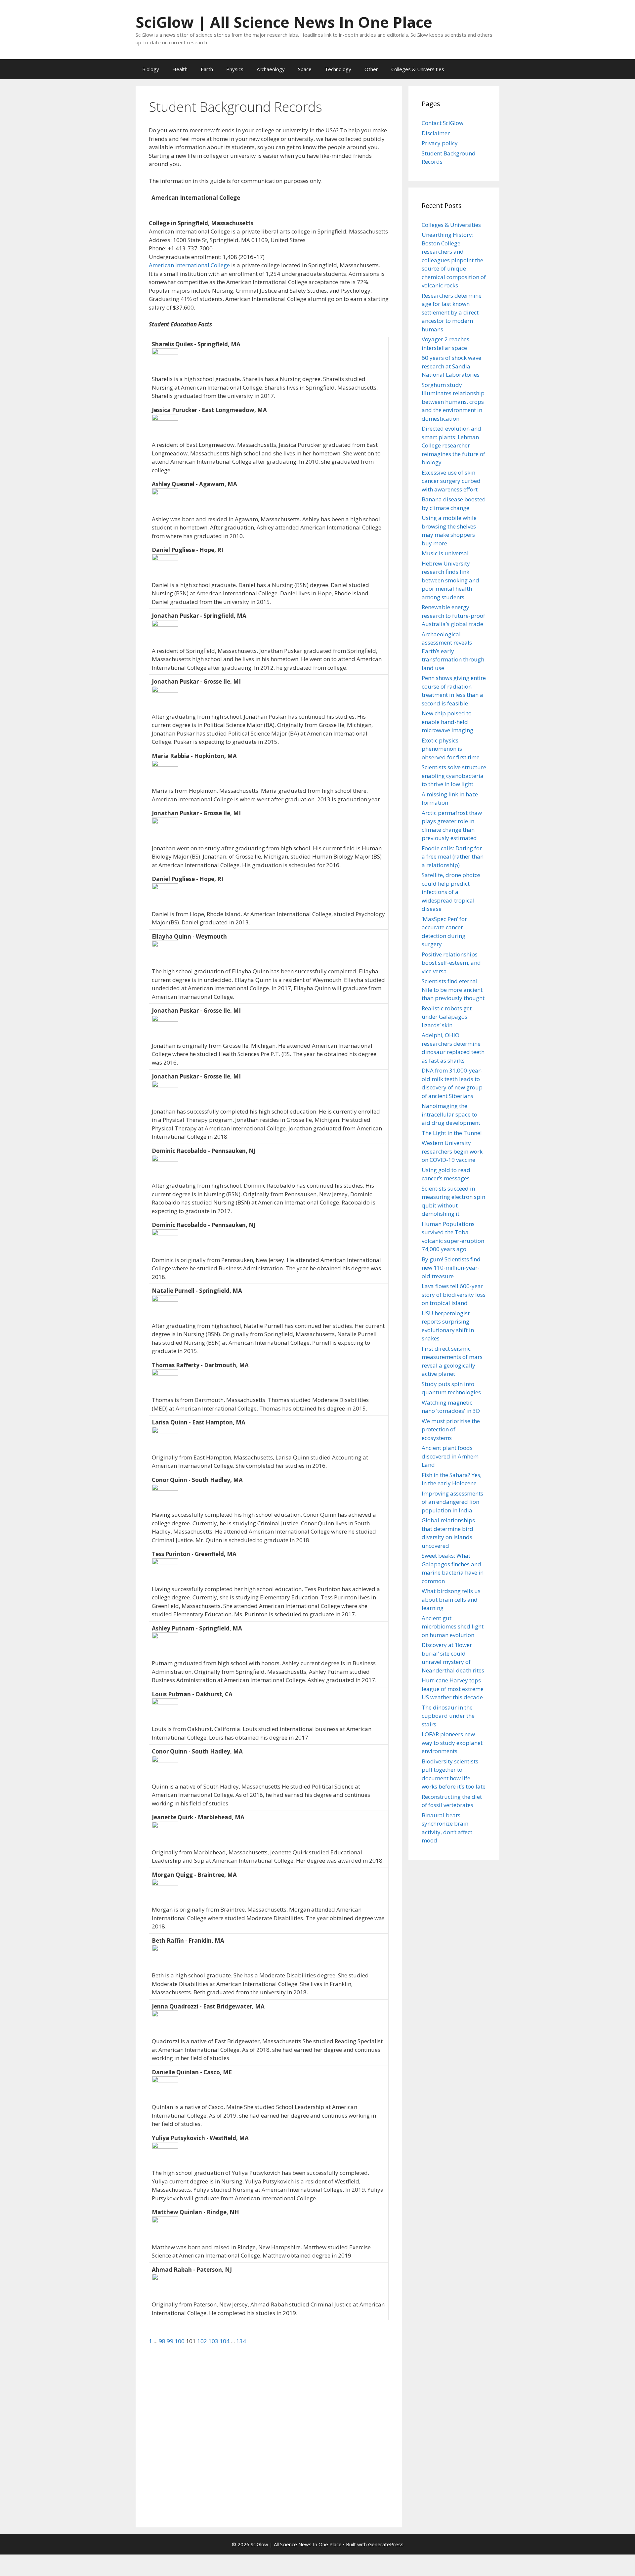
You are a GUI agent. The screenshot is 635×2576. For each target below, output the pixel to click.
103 (214, 2341)
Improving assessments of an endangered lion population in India (452, 1502)
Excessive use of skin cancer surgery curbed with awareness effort (451, 481)
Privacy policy (440, 143)
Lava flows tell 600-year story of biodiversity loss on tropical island (454, 1294)
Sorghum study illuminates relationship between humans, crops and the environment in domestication (453, 402)
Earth (207, 69)
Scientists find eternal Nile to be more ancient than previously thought (453, 990)
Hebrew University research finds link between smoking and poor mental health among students (450, 580)
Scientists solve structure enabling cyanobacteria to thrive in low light (454, 776)
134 (241, 2341)
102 (203, 2341)
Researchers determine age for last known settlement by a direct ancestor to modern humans (452, 312)
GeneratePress (386, 2544)
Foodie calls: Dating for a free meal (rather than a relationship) (453, 857)
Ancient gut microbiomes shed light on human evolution (453, 1626)
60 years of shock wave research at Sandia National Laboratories (451, 366)
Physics (235, 69)
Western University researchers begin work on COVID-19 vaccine (452, 1151)
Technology (338, 69)
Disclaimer (436, 133)
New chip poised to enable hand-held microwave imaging (447, 722)
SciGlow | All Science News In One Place (284, 22)
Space (305, 69)
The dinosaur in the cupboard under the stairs (448, 1716)
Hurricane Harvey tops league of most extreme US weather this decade (453, 1689)
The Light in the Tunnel (452, 1133)
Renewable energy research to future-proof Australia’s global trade (453, 615)
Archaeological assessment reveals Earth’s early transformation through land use (453, 651)
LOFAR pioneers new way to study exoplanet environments (452, 1743)
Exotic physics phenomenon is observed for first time (451, 749)
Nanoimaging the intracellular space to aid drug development (451, 1114)
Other (371, 69)
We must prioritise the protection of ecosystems (451, 1429)
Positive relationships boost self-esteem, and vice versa (451, 963)
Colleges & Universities (418, 69)
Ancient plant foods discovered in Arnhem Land (450, 1456)
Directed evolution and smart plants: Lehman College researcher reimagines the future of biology (453, 445)
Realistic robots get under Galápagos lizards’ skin (447, 1017)
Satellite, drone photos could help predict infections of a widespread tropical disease (451, 892)
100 (180, 2341)
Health (180, 69)
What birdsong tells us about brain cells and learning (451, 1599)
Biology (151, 69)
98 (163, 2341)
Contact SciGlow (443, 123)
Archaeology (271, 69)
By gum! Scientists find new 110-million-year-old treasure (451, 1268)
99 (171, 2341)
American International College (189, 265)
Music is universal (445, 553)
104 (225, 2341)
